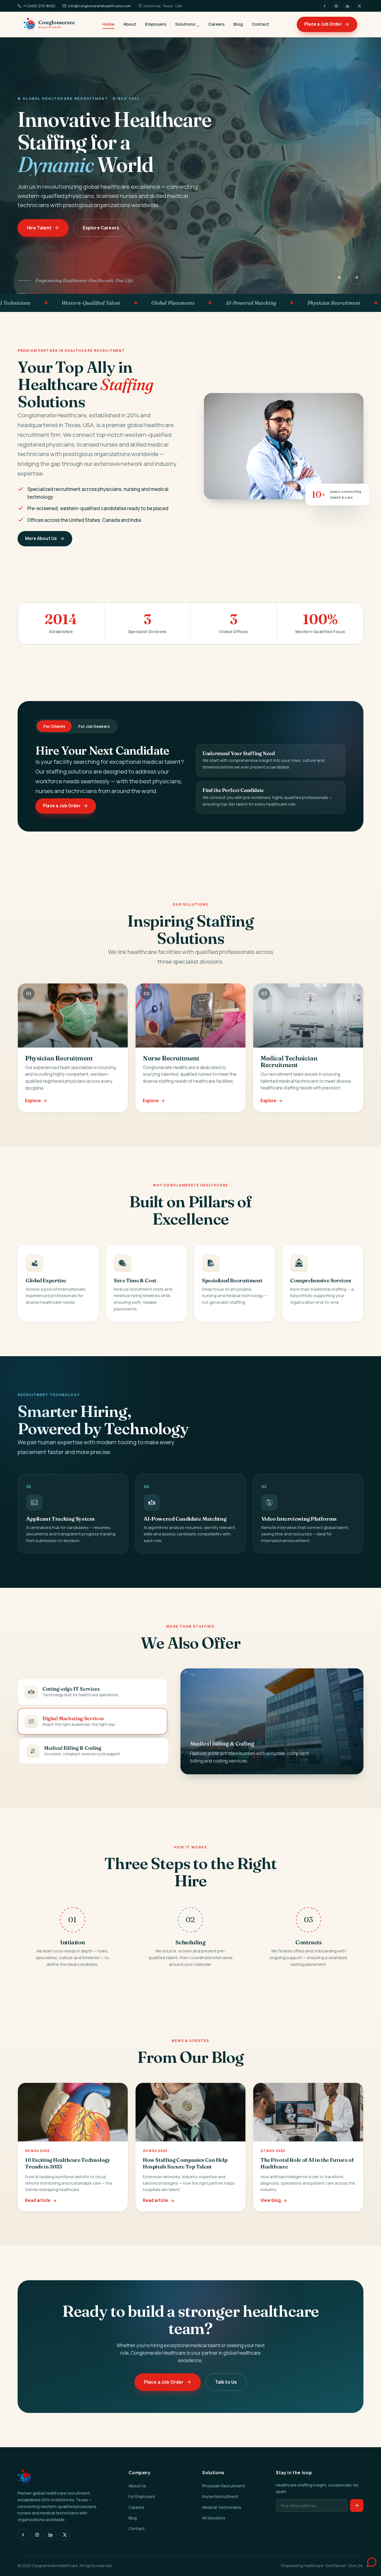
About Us (137, 2486)
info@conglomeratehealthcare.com (99, 6)
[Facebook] (325, 6)
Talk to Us (226, 2382)
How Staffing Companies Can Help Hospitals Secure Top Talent (185, 2163)
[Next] (356, 277)
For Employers (142, 2496)
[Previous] (340, 277)
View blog (271, 2200)
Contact (261, 24)
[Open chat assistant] (366, 2561)
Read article (38, 2200)
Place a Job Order (323, 24)
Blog (238, 24)
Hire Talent (39, 228)
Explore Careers (101, 228)
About (130, 24)
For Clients (54, 726)
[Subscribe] (357, 2506)
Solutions (185, 24)
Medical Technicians (222, 2507)
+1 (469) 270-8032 (39, 6)
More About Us (41, 538)
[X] (359, 6)
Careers (216, 24)
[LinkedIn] (348, 6)
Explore (33, 1101)
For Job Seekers (94, 726)
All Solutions (214, 2518)
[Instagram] (336, 6)
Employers (156, 24)
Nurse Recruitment (220, 2496)
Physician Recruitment (224, 2486)
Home (108, 24)
